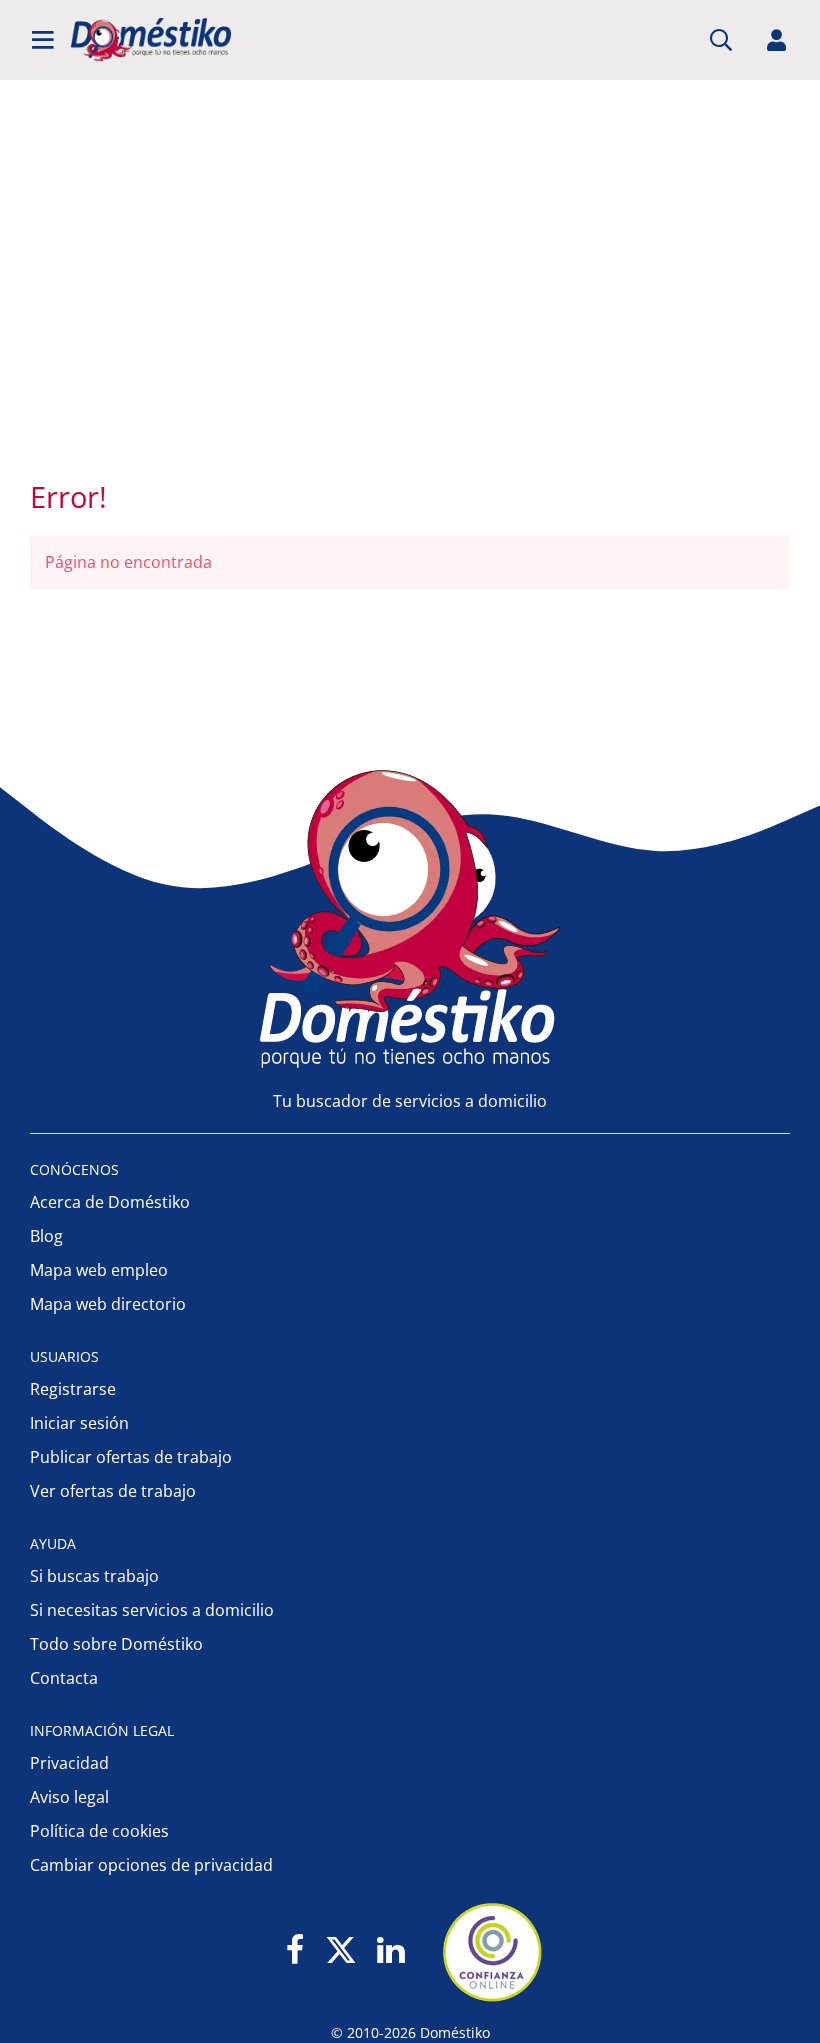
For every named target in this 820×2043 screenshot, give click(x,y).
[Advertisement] (400, 300)
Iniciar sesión (79, 1423)
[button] (43, 40)
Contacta (64, 1678)
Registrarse (73, 1389)
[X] (341, 1951)
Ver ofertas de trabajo (113, 1491)
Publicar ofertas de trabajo (131, 1457)
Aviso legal (69, 1797)
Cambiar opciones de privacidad (151, 1865)
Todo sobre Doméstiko (116, 1644)
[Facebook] (295, 1951)
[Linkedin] (390, 1951)
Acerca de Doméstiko (110, 1202)
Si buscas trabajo (94, 1576)
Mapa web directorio (108, 1304)
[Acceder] (777, 40)
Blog (46, 1236)
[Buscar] (721, 40)
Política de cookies (99, 1831)
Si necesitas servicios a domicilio (152, 1610)
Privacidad (69, 1763)
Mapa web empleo (99, 1270)
